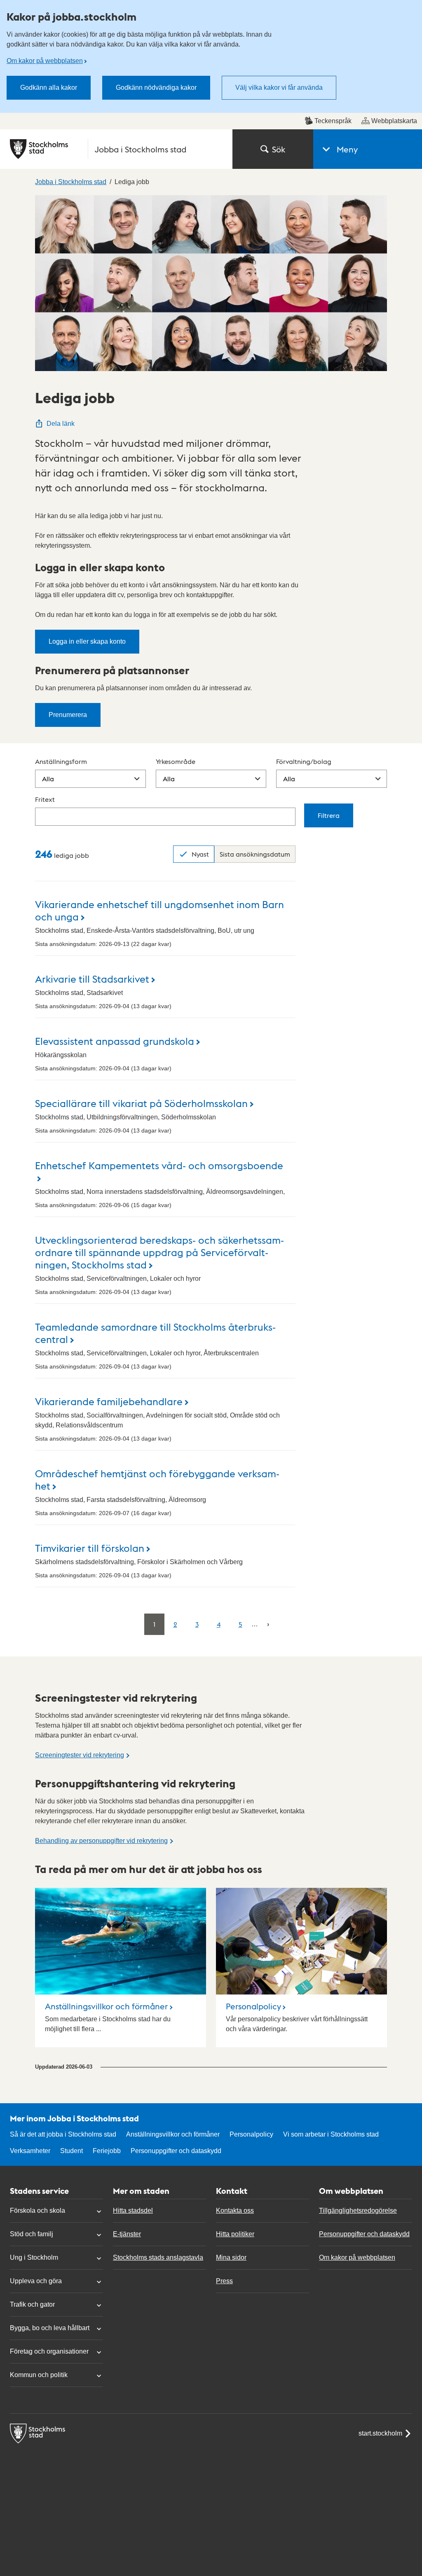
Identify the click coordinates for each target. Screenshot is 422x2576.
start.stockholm (380, 2433)
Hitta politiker (235, 2234)
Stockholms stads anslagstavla (158, 2257)
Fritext (45, 799)
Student (72, 2151)
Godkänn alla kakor (49, 88)
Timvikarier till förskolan (90, 1547)
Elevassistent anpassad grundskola (115, 1040)
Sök (279, 149)
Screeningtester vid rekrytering (80, 1755)
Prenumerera (68, 715)
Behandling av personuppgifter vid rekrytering (101, 1841)
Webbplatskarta (394, 121)
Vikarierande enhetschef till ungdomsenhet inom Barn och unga (159, 910)
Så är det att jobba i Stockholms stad (63, 2134)
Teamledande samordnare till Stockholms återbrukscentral (155, 1332)
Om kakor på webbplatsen (45, 61)
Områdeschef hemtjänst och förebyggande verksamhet (157, 1479)
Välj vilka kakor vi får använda (279, 88)
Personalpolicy (253, 2006)
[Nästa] (268, 1624)
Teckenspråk (333, 121)
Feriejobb (107, 2151)
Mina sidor (231, 2257)
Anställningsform (61, 761)
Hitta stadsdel (133, 2211)
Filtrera (329, 815)
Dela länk (61, 424)
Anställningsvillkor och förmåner (106, 2006)
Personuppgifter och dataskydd (176, 2151)
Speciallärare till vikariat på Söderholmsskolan (141, 1103)
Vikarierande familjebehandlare (109, 1401)
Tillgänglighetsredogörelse (358, 2211)
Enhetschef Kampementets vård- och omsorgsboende (159, 1165)
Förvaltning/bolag (304, 761)
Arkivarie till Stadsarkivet (92, 978)
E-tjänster (127, 2234)
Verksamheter (30, 2151)
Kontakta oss (235, 2211)
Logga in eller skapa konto (87, 641)
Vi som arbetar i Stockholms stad (331, 2134)
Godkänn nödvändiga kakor (156, 88)
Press (224, 2281)
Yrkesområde (176, 761)
